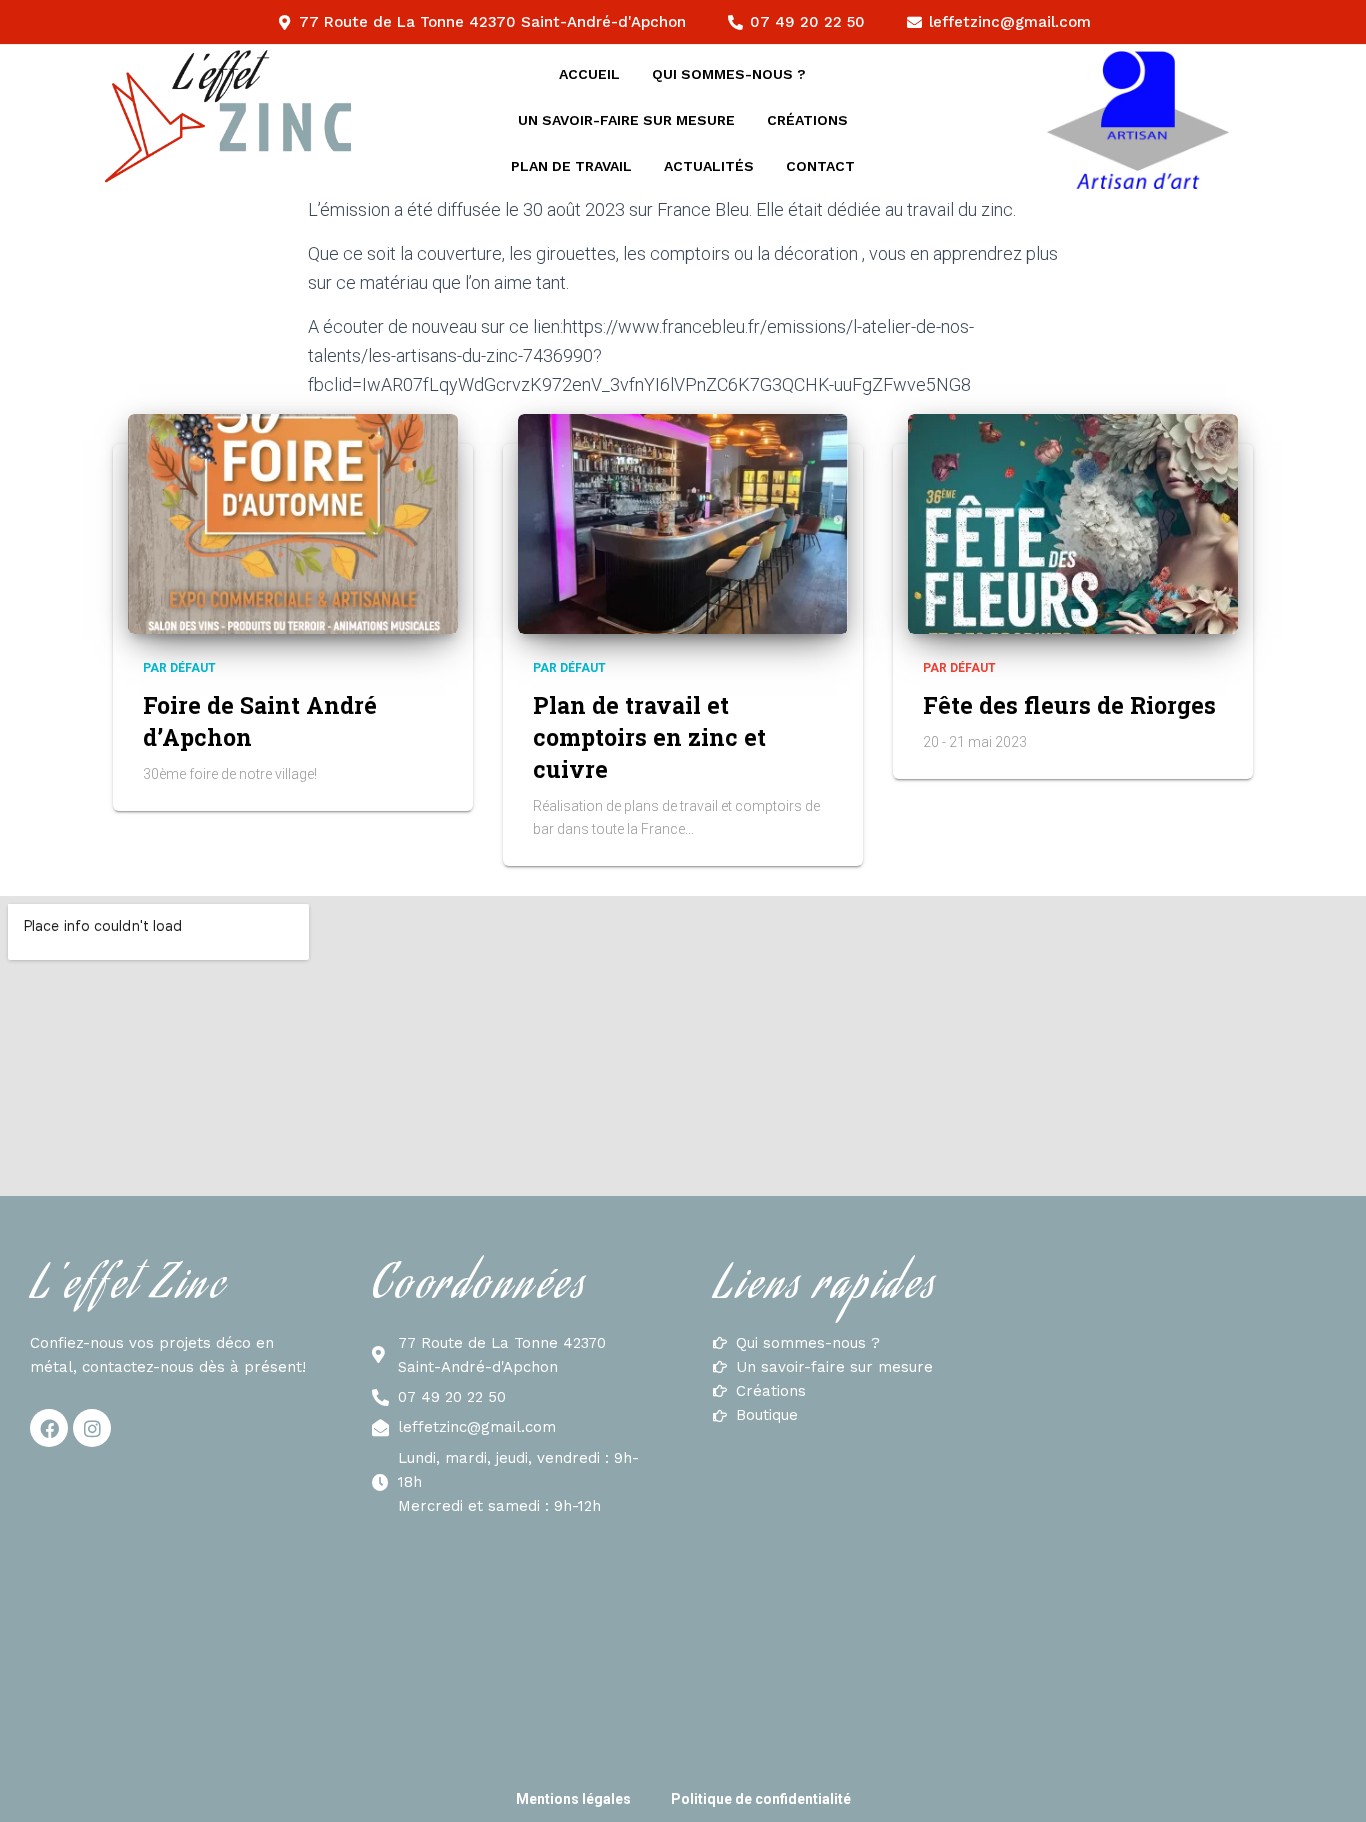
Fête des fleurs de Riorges (1069, 705)
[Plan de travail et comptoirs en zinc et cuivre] (683, 524)
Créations (807, 120)
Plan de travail (571, 166)
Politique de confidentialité (761, 1799)
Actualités (709, 166)
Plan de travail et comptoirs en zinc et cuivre (649, 737)
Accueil (589, 74)
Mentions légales (573, 1799)
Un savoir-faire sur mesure (626, 120)
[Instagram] (92, 1428)
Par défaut (179, 668)
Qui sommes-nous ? (729, 74)
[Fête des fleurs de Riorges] (1073, 524)
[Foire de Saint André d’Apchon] (293, 524)
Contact (820, 166)
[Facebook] (49, 1428)
